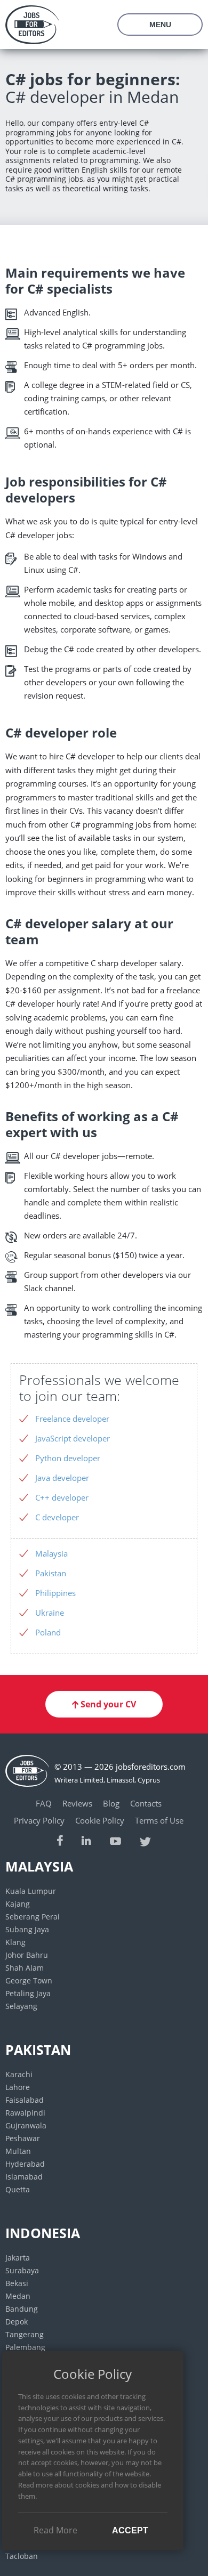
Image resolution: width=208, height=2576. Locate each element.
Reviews (77, 1803)
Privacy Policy (39, 1820)
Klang (15, 1942)
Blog (111, 1803)
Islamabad (24, 2177)
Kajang (18, 1904)
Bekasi (17, 2283)
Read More (55, 2530)
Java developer (62, 1478)
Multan (18, 2151)
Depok (17, 2322)
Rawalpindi (25, 2113)
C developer (57, 1517)
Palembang (25, 2347)
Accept (130, 2530)
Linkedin (86, 1840)
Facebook (60, 1840)
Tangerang (25, 2334)
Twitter (146, 1840)
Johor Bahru (27, 1955)
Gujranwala (26, 2125)
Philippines (55, 1593)
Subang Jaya (27, 1929)
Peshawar (23, 2138)
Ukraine (50, 1613)
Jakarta (18, 2258)
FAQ (44, 1803)
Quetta (18, 2189)
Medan (18, 2296)
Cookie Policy (100, 1820)
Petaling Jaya (28, 1993)
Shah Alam (25, 1968)
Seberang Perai (33, 1917)
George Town (29, 1980)
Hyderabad (25, 2164)
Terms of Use (159, 1820)
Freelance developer (72, 1419)
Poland (48, 1632)
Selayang (21, 2006)
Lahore (18, 2087)
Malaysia (51, 1553)
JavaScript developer (73, 1438)
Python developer (68, 1458)
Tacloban (22, 2556)
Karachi (19, 2074)
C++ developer (62, 1497)
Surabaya (22, 2270)
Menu (160, 25)
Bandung (22, 2309)
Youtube (115, 1840)
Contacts (146, 1803)
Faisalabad (25, 2100)
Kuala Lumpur (31, 1891)
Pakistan (51, 1573)
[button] (104, 1704)
